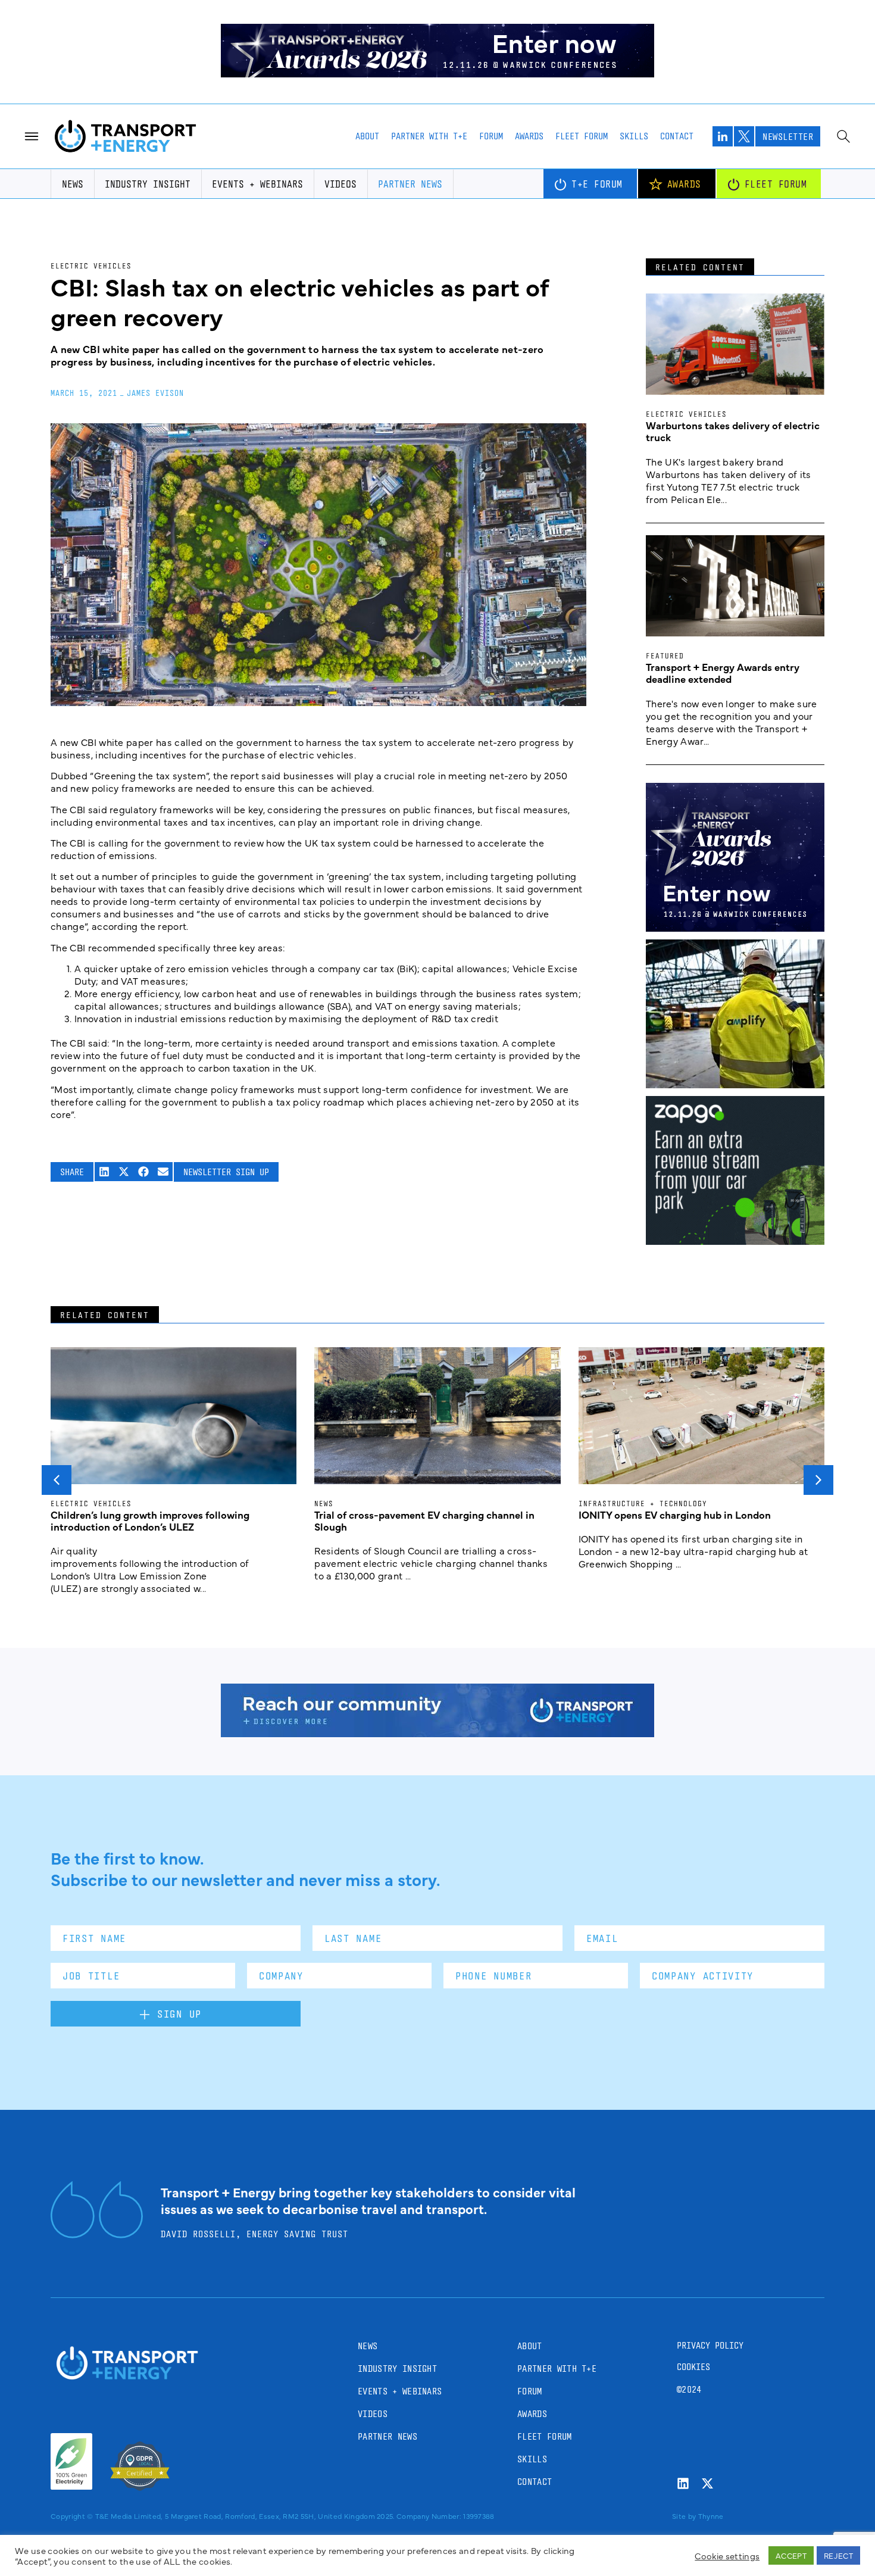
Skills (634, 136)
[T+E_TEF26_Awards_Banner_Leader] (437, 73)
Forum (491, 136)
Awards (529, 136)
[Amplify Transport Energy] (735, 1084)
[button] (104, 1172)
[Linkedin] (683, 2483)
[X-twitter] (707, 2483)
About (367, 136)
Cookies (693, 2367)
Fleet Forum (582, 136)
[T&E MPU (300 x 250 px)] (735, 1241)
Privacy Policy (710, 2345)
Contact (677, 136)
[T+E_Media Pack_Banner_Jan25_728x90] (437, 1733)
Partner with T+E (429, 136)
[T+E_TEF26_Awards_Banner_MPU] (735, 928)
